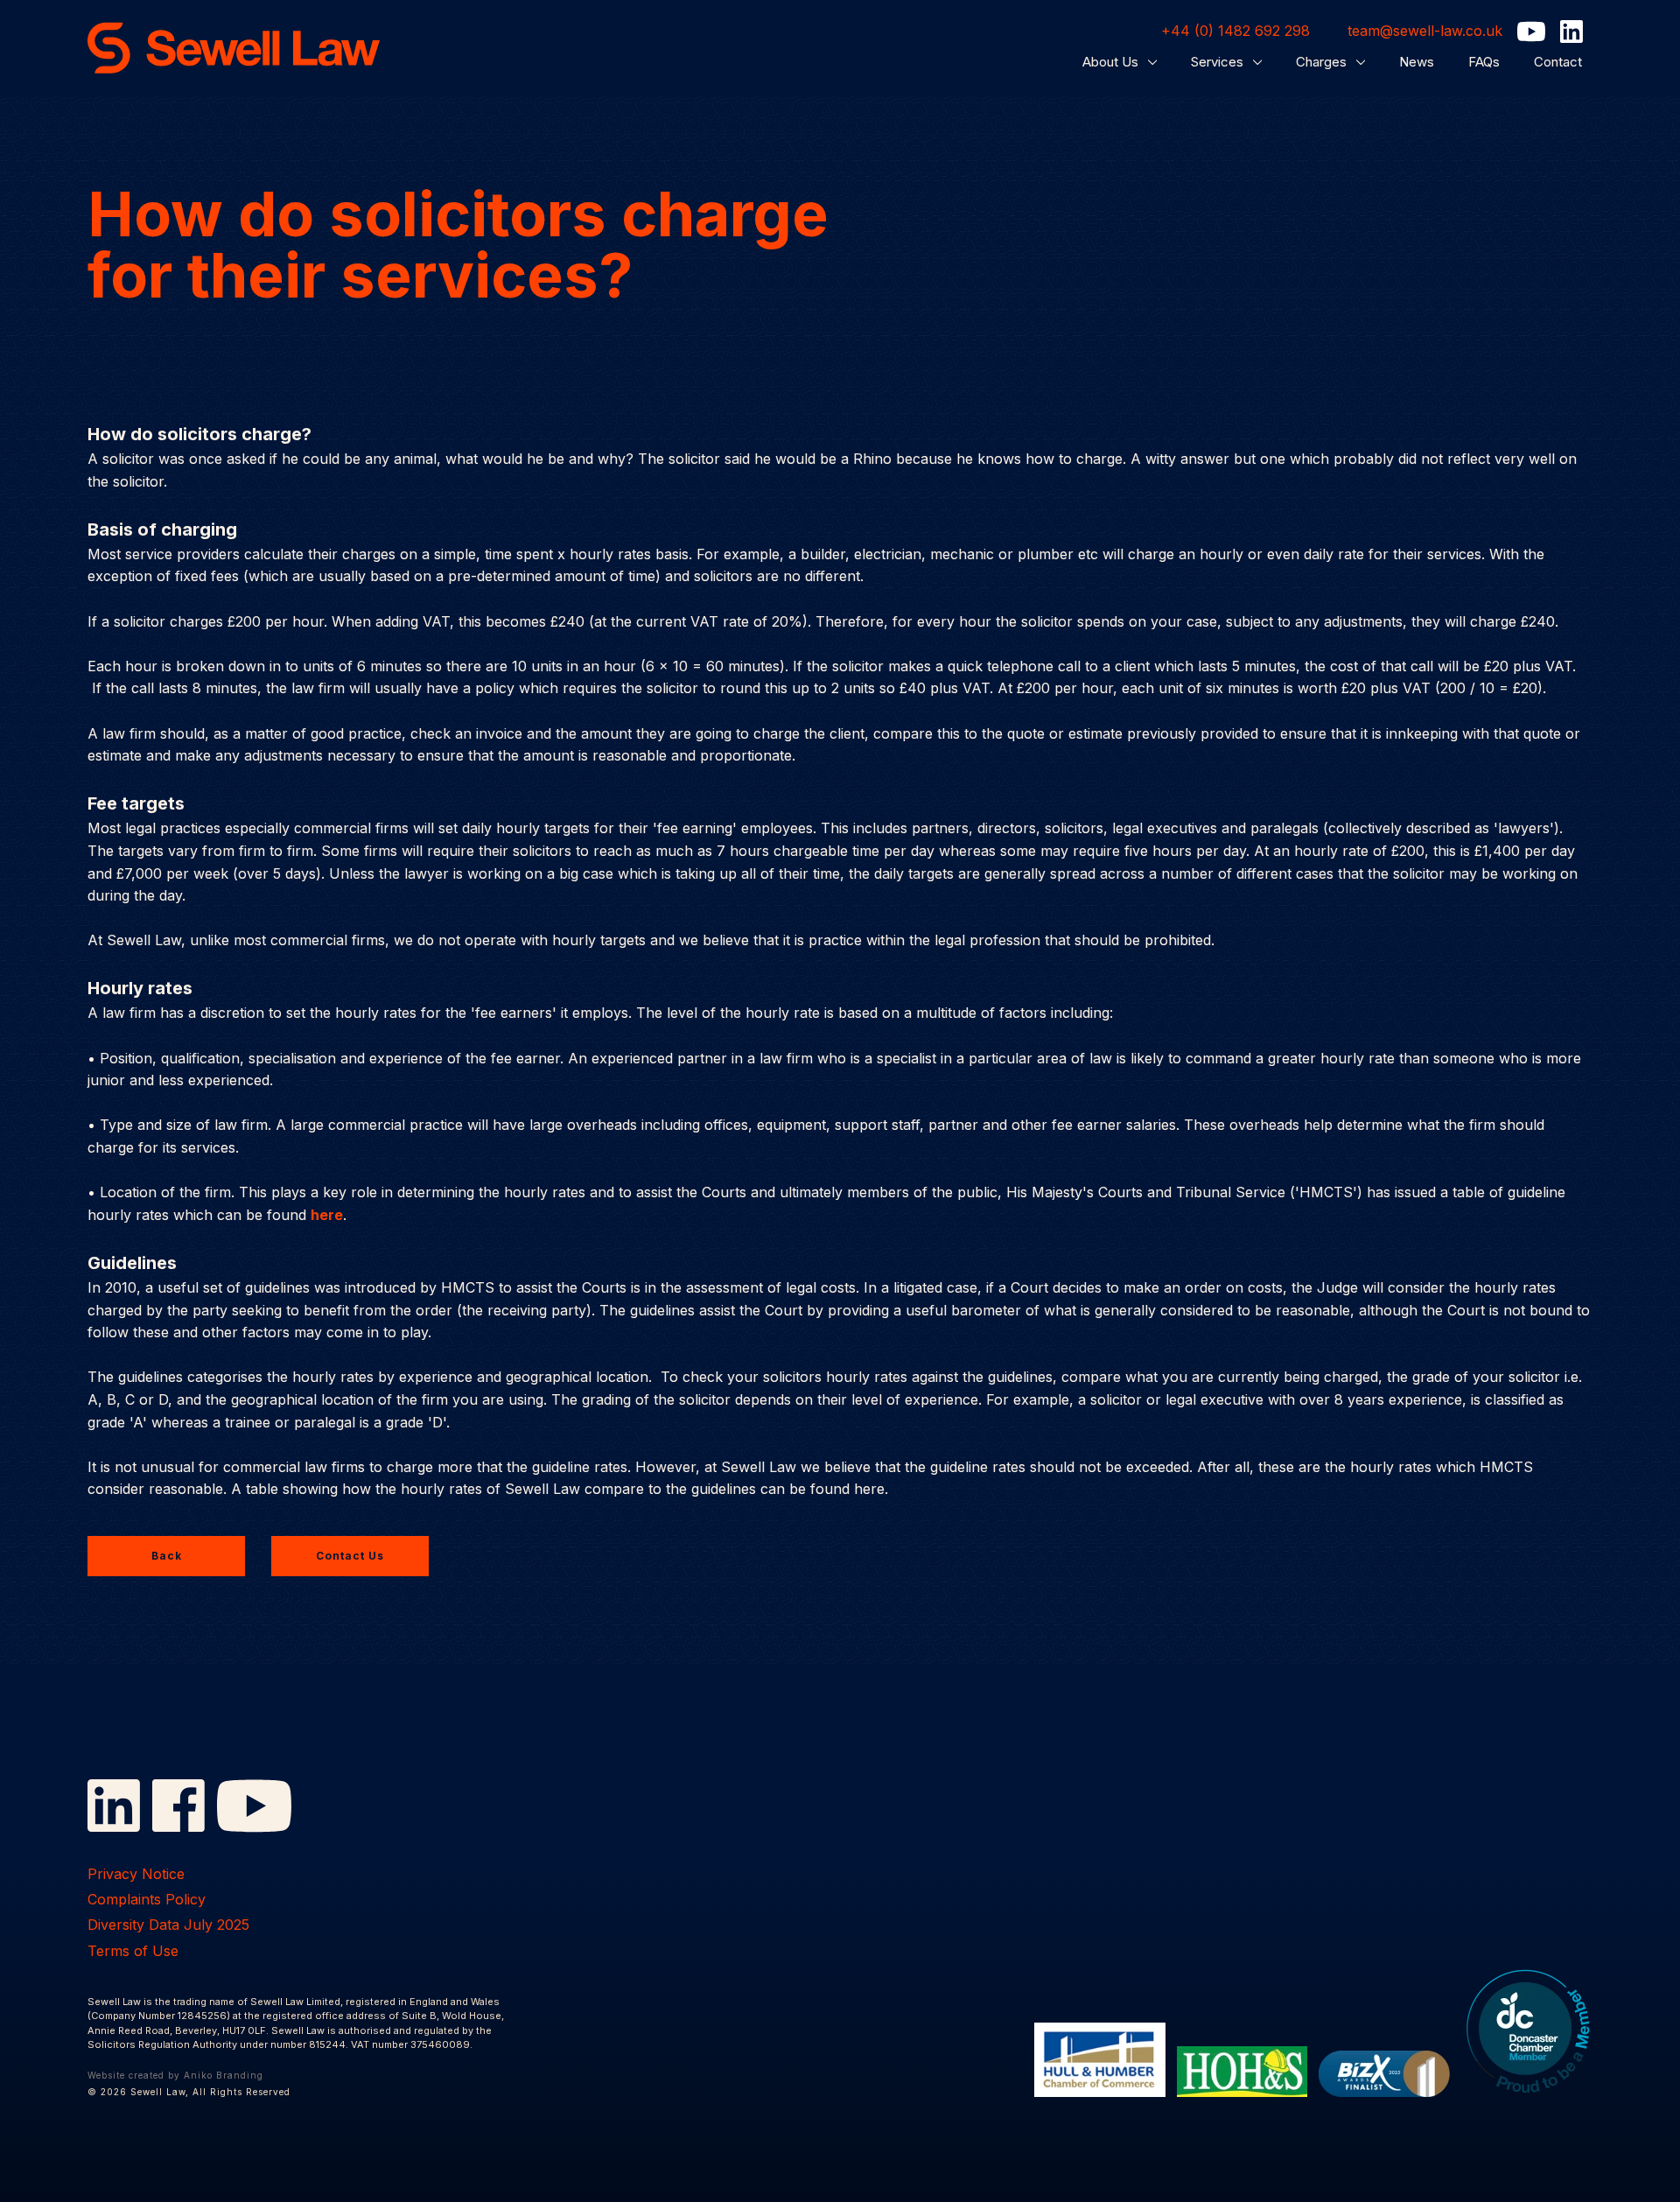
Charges (1323, 62)
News (1417, 62)
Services (1219, 62)
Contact (1558, 62)
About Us (1112, 62)
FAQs (1484, 62)
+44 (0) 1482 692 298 (1235, 31)
